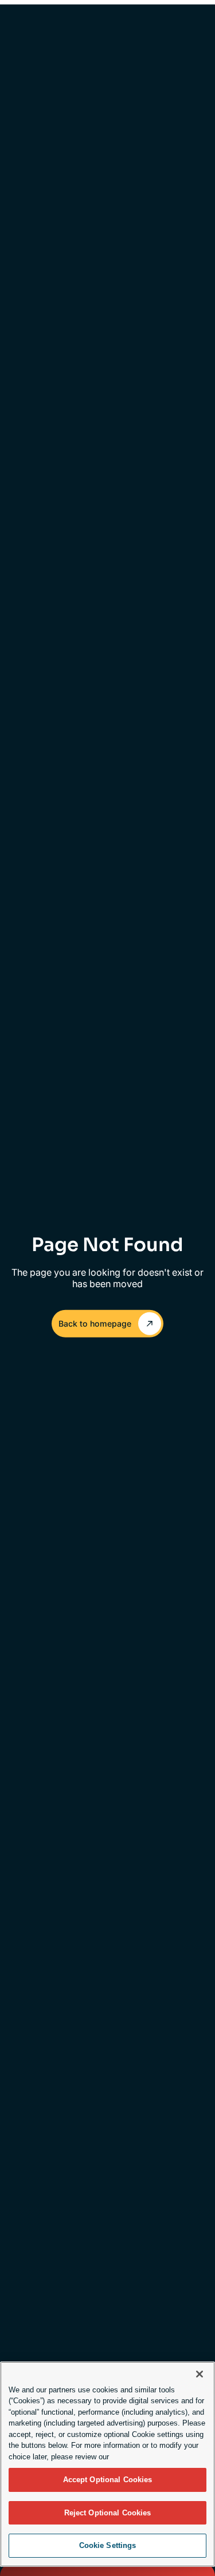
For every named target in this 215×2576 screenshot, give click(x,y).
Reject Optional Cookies (108, 2513)
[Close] (200, 2374)
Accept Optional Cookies (108, 2480)
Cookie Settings (108, 2545)
